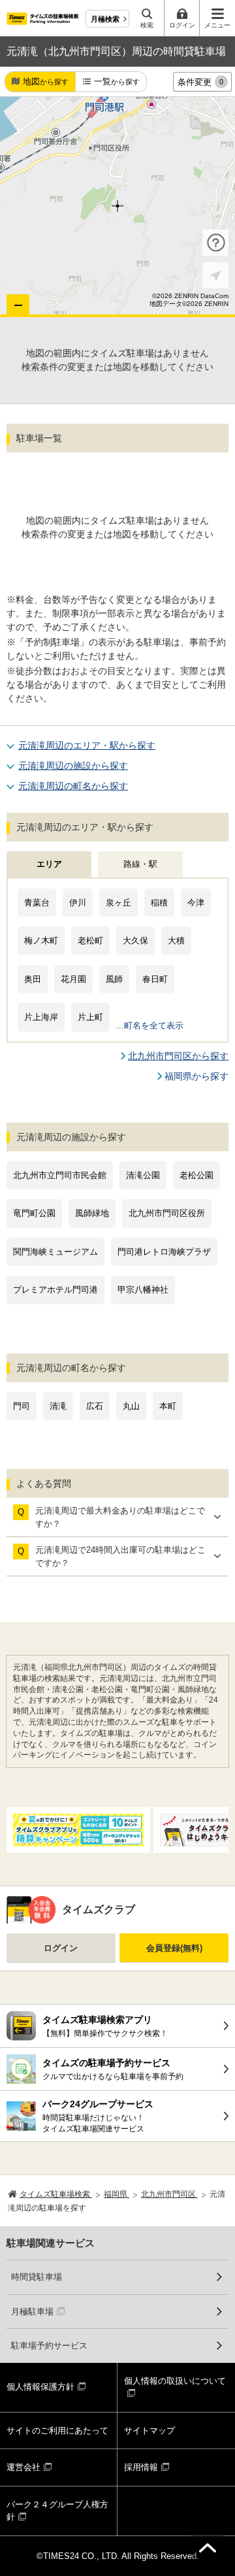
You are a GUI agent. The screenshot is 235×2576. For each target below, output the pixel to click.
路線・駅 (140, 864)
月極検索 (105, 19)
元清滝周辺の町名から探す (73, 786)
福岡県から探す (196, 1076)
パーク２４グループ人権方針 (57, 2511)
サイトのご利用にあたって (57, 2431)
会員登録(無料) (174, 1948)
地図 (46, 81)
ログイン (61, 1948)
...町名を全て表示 (150, 1025)
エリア (49, 864)
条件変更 (200, 82)
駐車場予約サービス (49, 2346)
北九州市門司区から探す (178, 1056)
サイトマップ (149, 2431)
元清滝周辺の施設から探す (73, 766)
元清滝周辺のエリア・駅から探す (87, 745)
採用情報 (141, 2467)
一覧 (117, 81)
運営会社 (23, 2467)
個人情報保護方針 (40, 2387)
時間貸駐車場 (37, 2277)
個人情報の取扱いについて (175, 2381)
